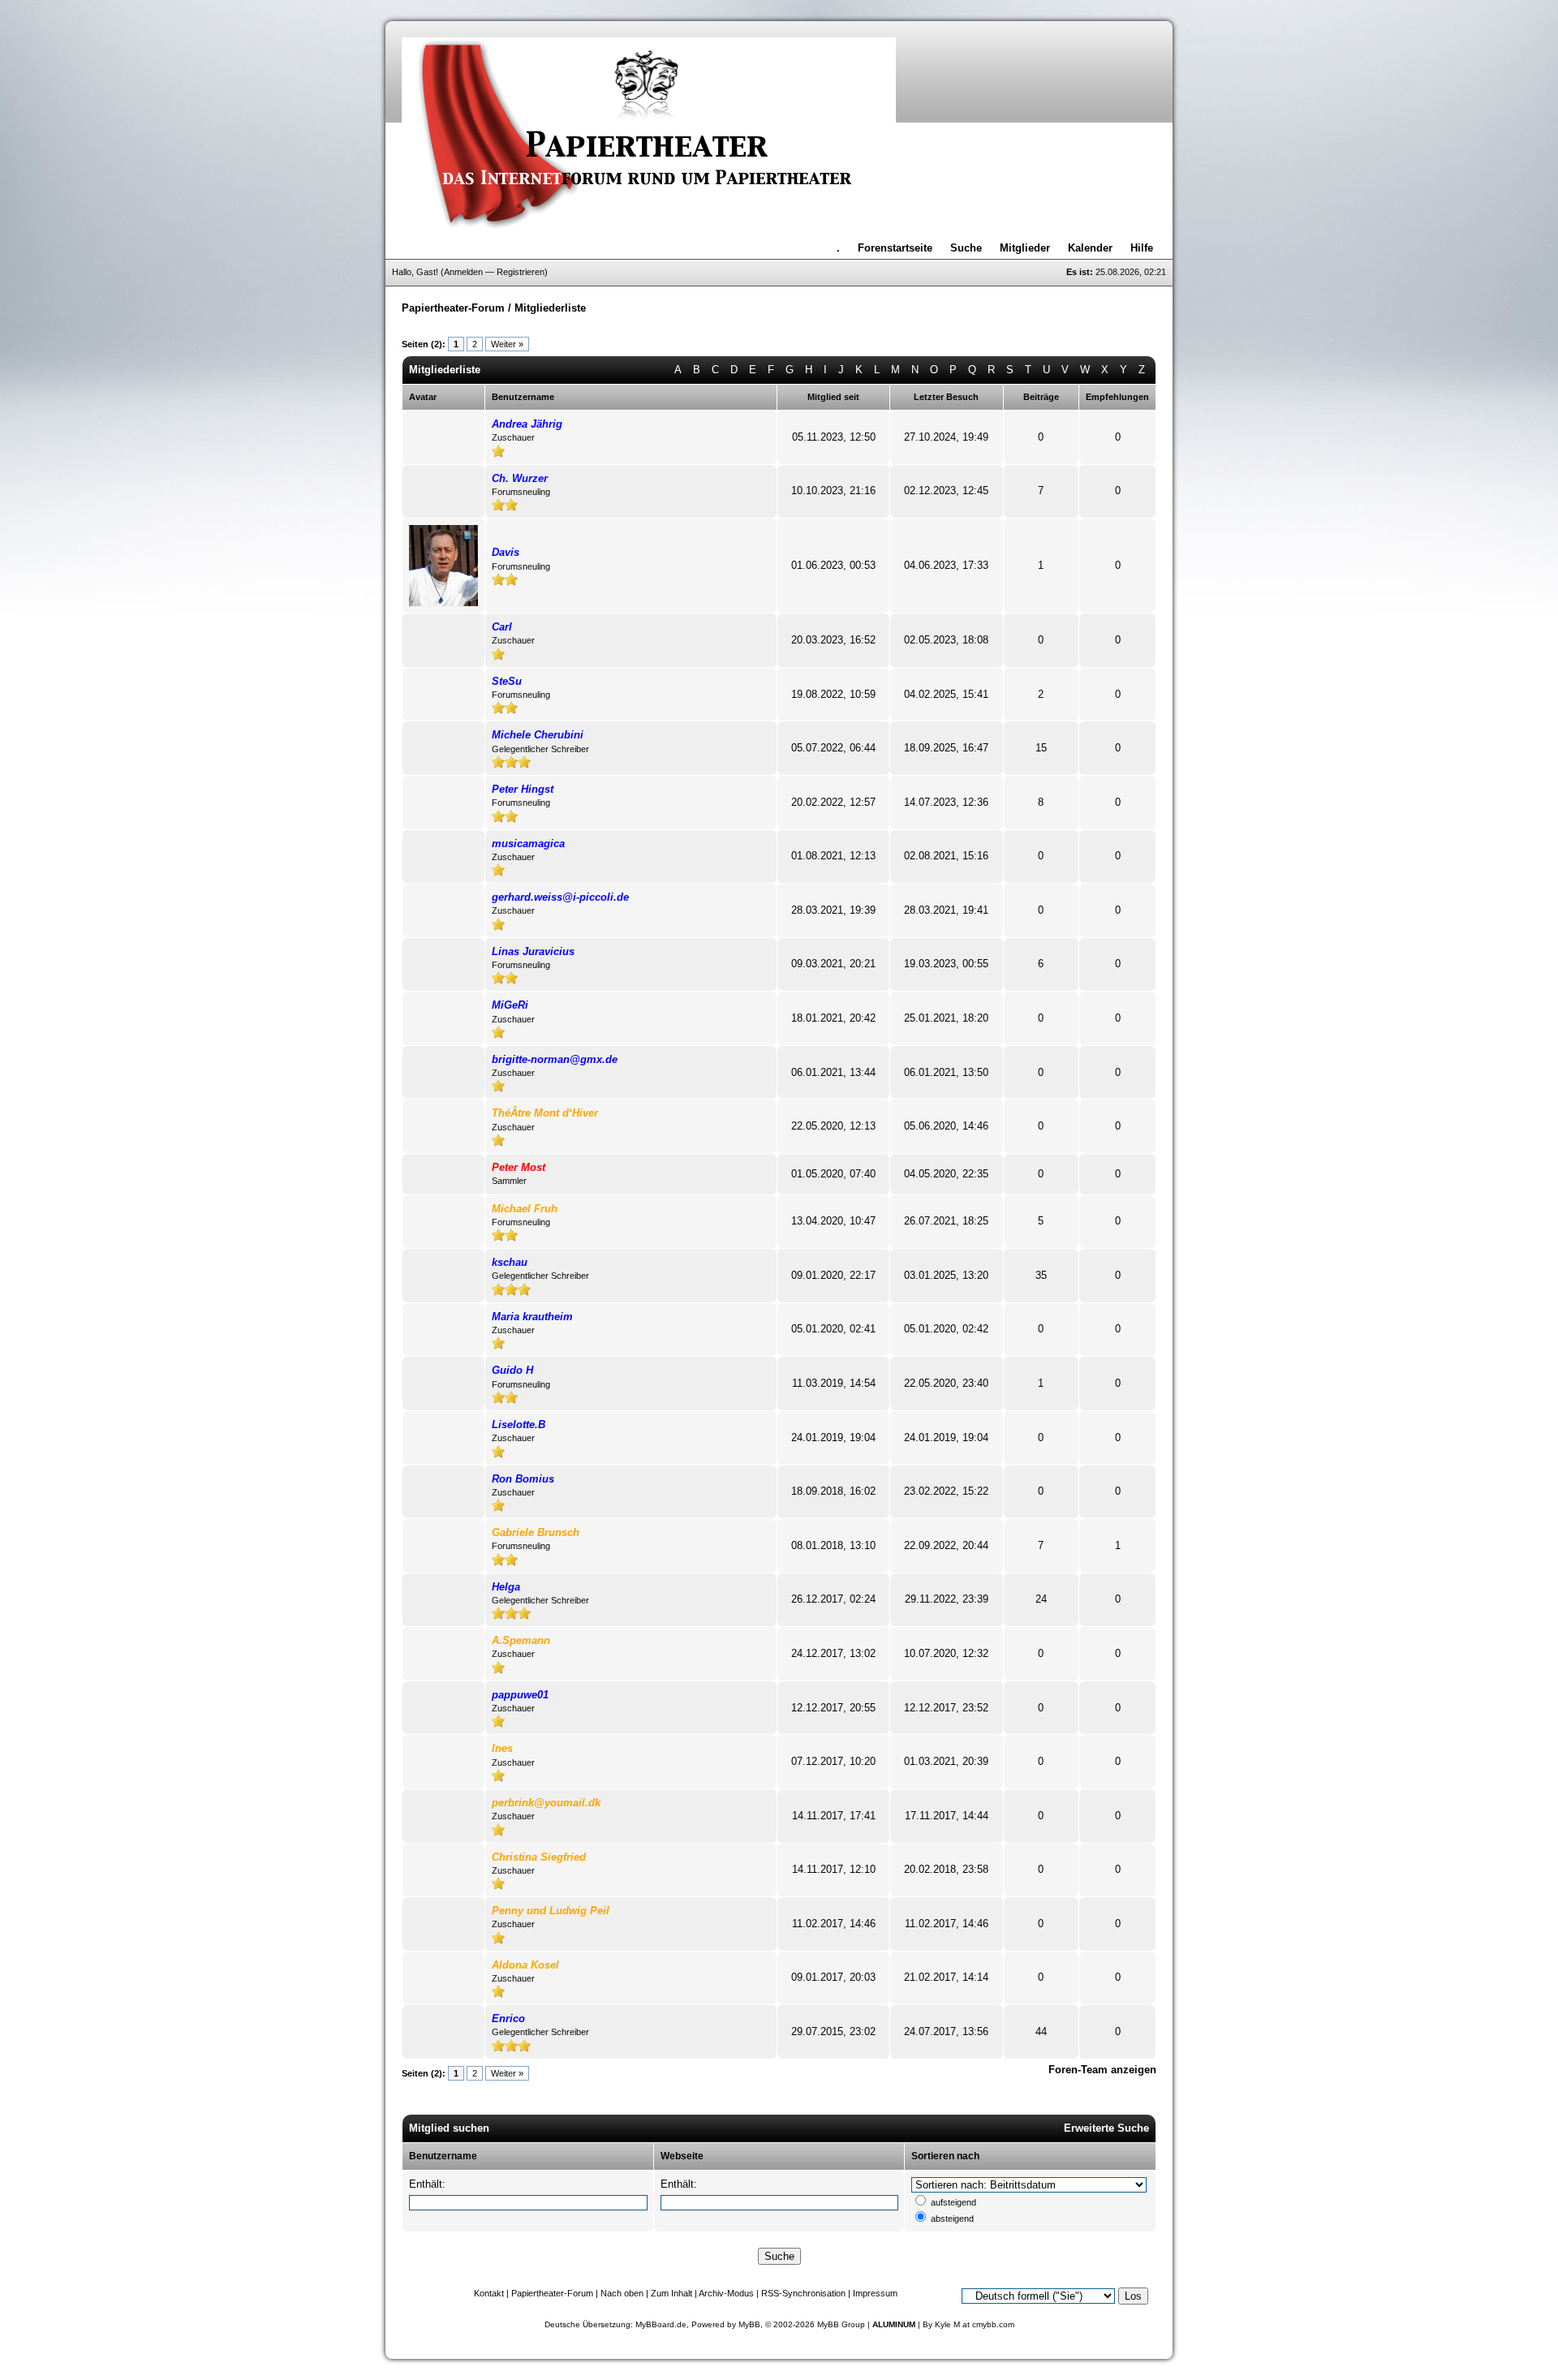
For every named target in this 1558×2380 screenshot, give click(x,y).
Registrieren (521, 272)
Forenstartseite (895, 248)
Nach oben (622, 2293)
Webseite (682, 2156)
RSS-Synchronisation (803, 2293)
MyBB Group (841, 2324)
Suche (966, 248)
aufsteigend (953, 2202)
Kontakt (489, 2293)
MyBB (749, 2324)
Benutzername (443, 2156)
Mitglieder (1025, 248)
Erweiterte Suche (1106, 2128)
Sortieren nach (945, 2156)
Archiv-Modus (726, 2293)
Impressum (875, 2293)
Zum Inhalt (671, 2293)
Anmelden (463, 272)
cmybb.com (993, 2324)
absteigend (952, 2219)
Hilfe (1142, 248)
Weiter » (507, 344)
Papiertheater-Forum (453, 308)
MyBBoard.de (661, 2324)
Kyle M (947, 2324)
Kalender (1090, 248)
